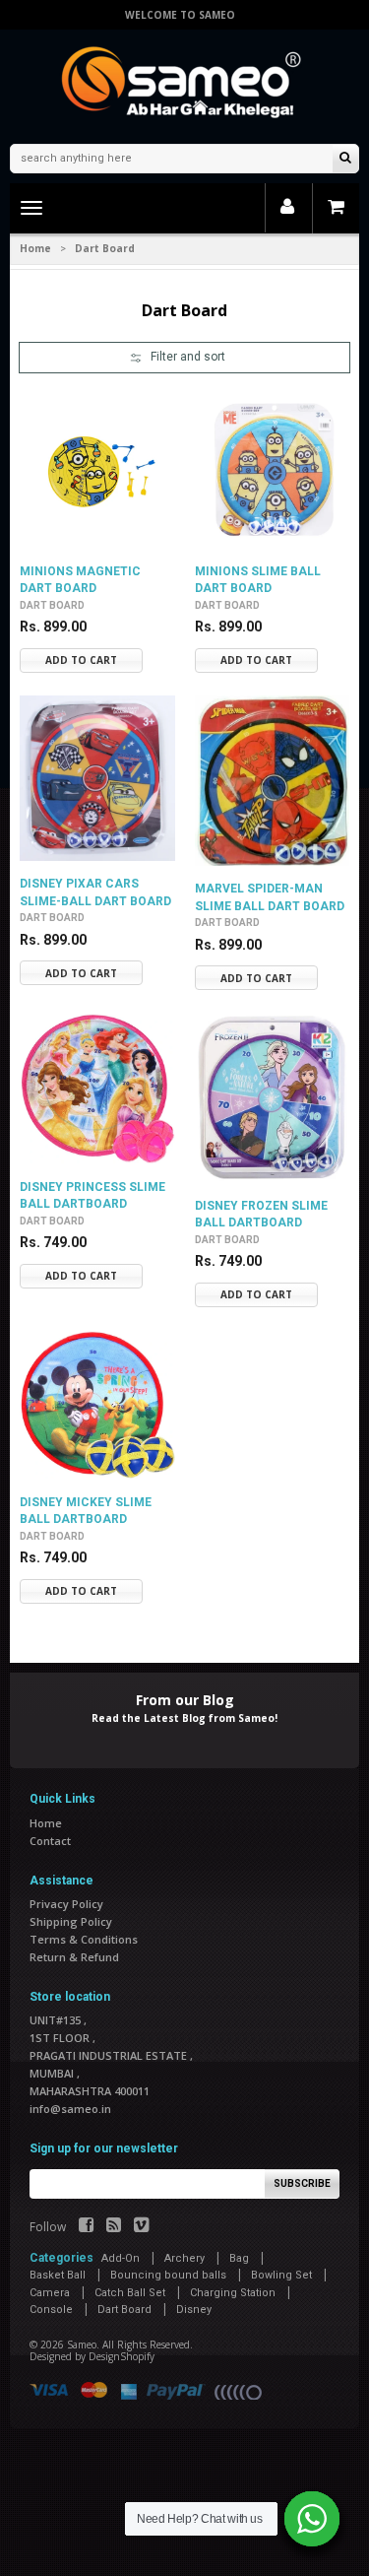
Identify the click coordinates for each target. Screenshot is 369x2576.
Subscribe (302, 2183)
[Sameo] (185, 84)
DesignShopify (122, 2356)
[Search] (345, 159)
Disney (194, 2310)
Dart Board (52, 605)
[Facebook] (86, 2227)
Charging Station (233, 2293)
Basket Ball (58, 2275)
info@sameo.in (70, 2109)
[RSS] (114, 2227)
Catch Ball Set (130, 2293)
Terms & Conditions (84, 1939)
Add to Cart (81, 660)
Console (51, 2310)
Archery (184, 2258)
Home (35, 248)
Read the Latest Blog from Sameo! (184, 1718)
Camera (50, 2293)
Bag (239, 2258)
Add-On (121, 2258)
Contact (50, 1841)
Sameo (82, 2345)
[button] (184, 358)
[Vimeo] (141, 2227)
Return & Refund (74, 1957)
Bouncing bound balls (168, 2275)
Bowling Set (281, 2275)
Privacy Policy (66, 1904)
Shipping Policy (71, 1921)
